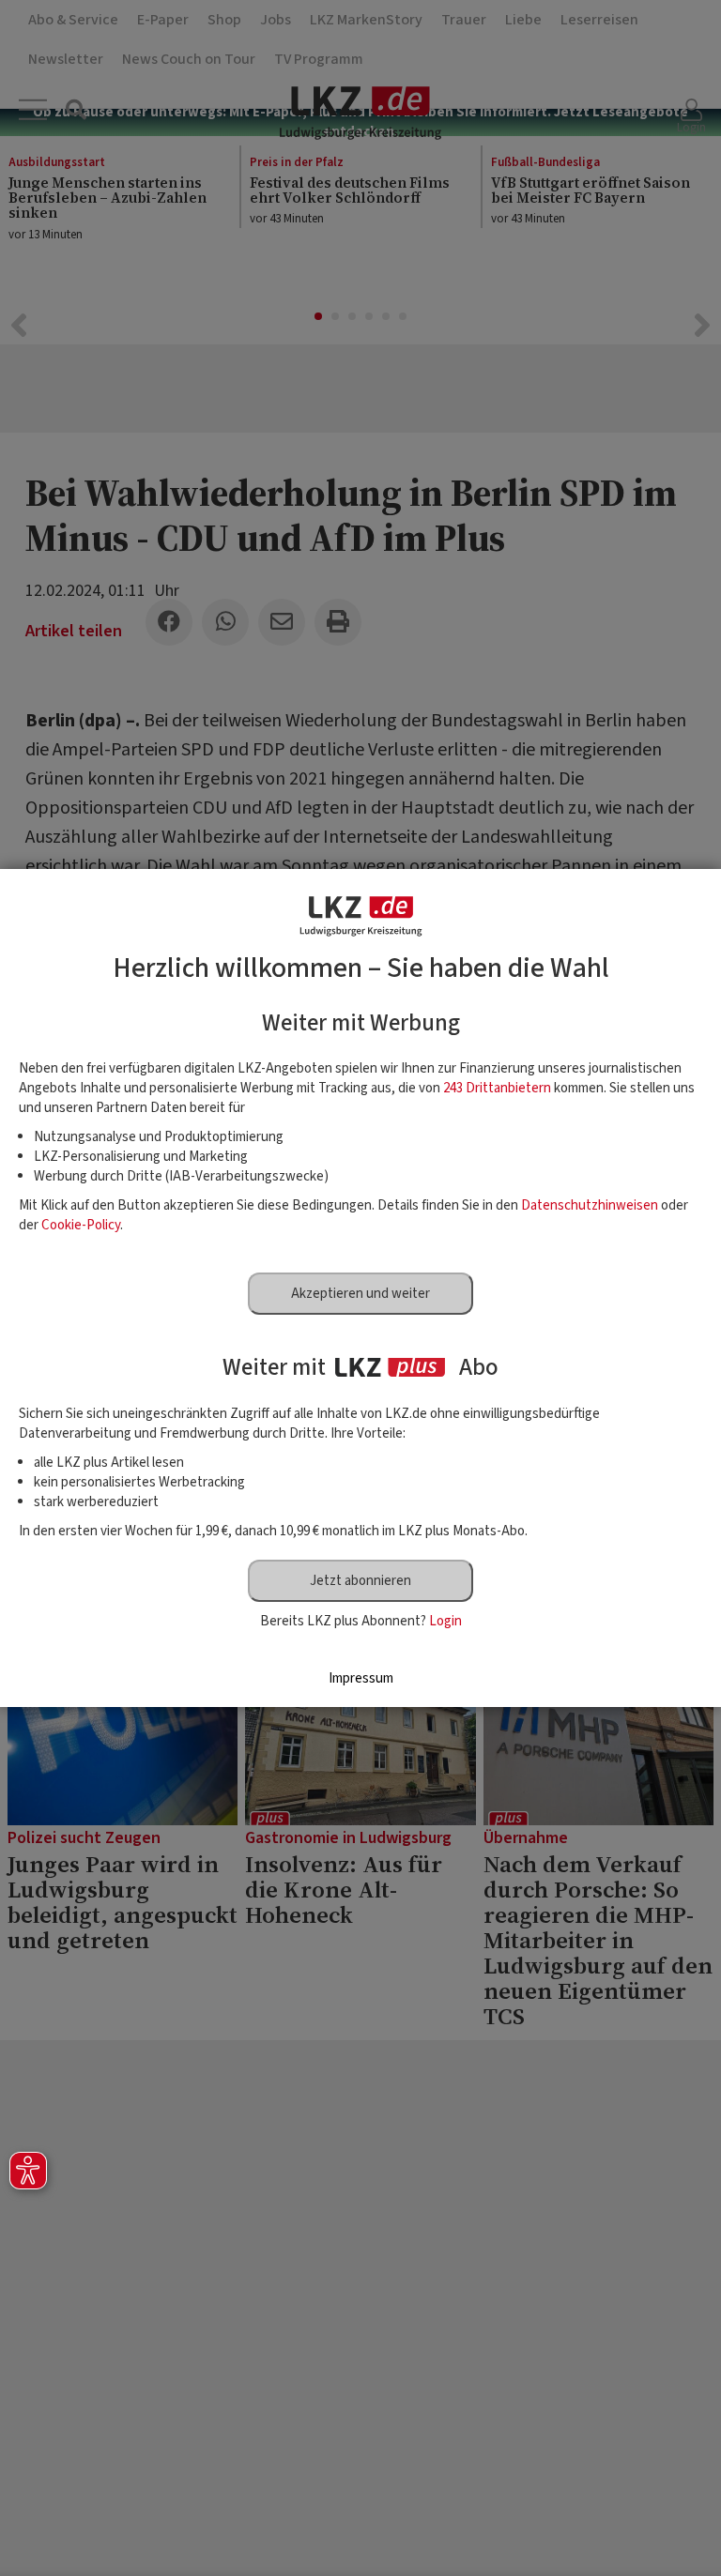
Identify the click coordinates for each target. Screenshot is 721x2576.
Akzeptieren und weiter (360, 1294)
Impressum (361, 1678)
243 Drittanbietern (497, 1088)
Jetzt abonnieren (360, 1581)
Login (445, 1621)
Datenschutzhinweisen (590, 1205)
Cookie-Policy (81, 1225)
